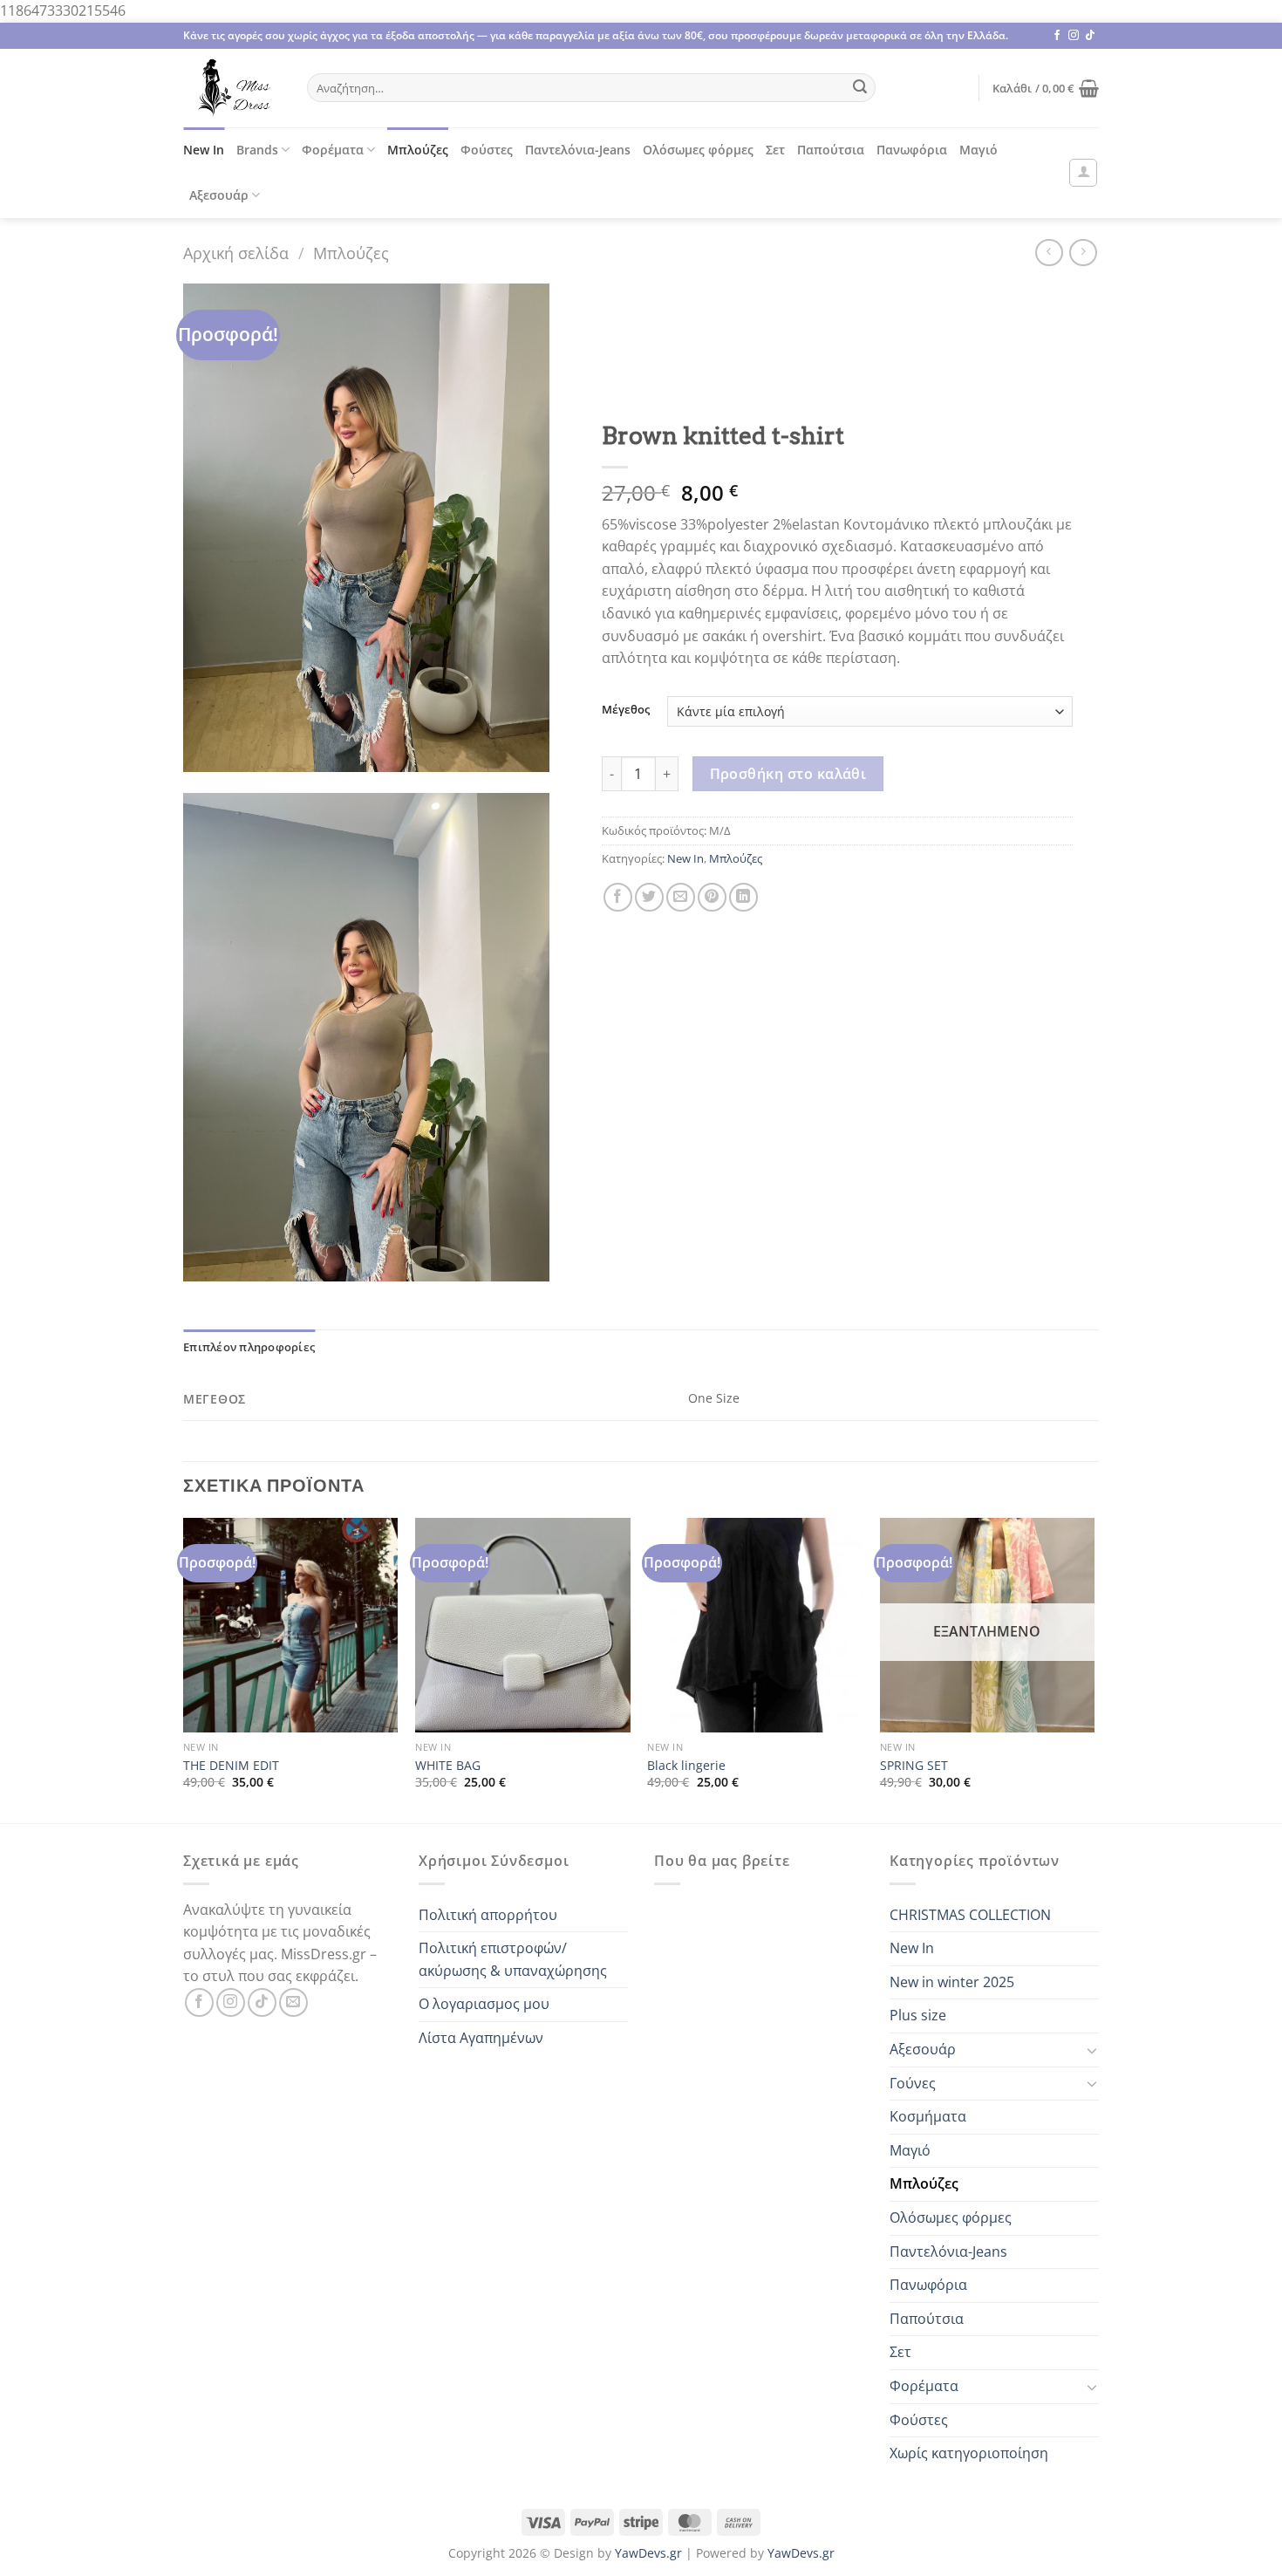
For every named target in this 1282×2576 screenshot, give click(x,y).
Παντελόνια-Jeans (578, 150)
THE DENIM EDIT (231, 1766)
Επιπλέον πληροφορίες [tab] (249, 1347)
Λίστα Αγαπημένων (481, 2038)
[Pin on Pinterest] (712, 897)
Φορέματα (333, 150)
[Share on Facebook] (618, 897)
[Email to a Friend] (681, 897)
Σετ (775, 150)
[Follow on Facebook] (1057, 36)
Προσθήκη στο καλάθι (788, 774)
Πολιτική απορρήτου (488, 1915)
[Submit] (860, 88)
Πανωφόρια (912, 150)
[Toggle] (1092, 2050)
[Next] (1094, 1669)
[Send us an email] (293, 2002)
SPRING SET (914, 1766)
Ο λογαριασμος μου (484, 2004)
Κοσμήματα (928, 2116)
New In (204, 150)
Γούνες (913, 2083)
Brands (257, 150)
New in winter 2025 (952, 1982)
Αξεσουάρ (219, 195)
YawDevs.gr (648, 2553)
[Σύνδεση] (1083, 173)
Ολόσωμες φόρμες (698, 150)
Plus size (918, 2015)
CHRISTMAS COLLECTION (970, 1915)
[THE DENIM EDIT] (291, 1626)
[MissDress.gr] (232, 88)
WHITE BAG (448, 1766)
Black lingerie (686, 1766)
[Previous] (184, 1669)
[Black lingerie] (755, 1626)
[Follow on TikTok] (1090, 36)
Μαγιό (979, 150)
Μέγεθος (626, 710)
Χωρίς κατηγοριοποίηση (969, 2453)
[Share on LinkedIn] (743, 897)
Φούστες (487, 150)
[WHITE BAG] (523, 1626)
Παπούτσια (831, 150)
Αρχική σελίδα (236, 253)
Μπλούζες (418, 150)
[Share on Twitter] (649, 897)
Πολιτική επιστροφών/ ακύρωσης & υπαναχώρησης (513, 1959)
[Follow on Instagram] (1074, 36)
